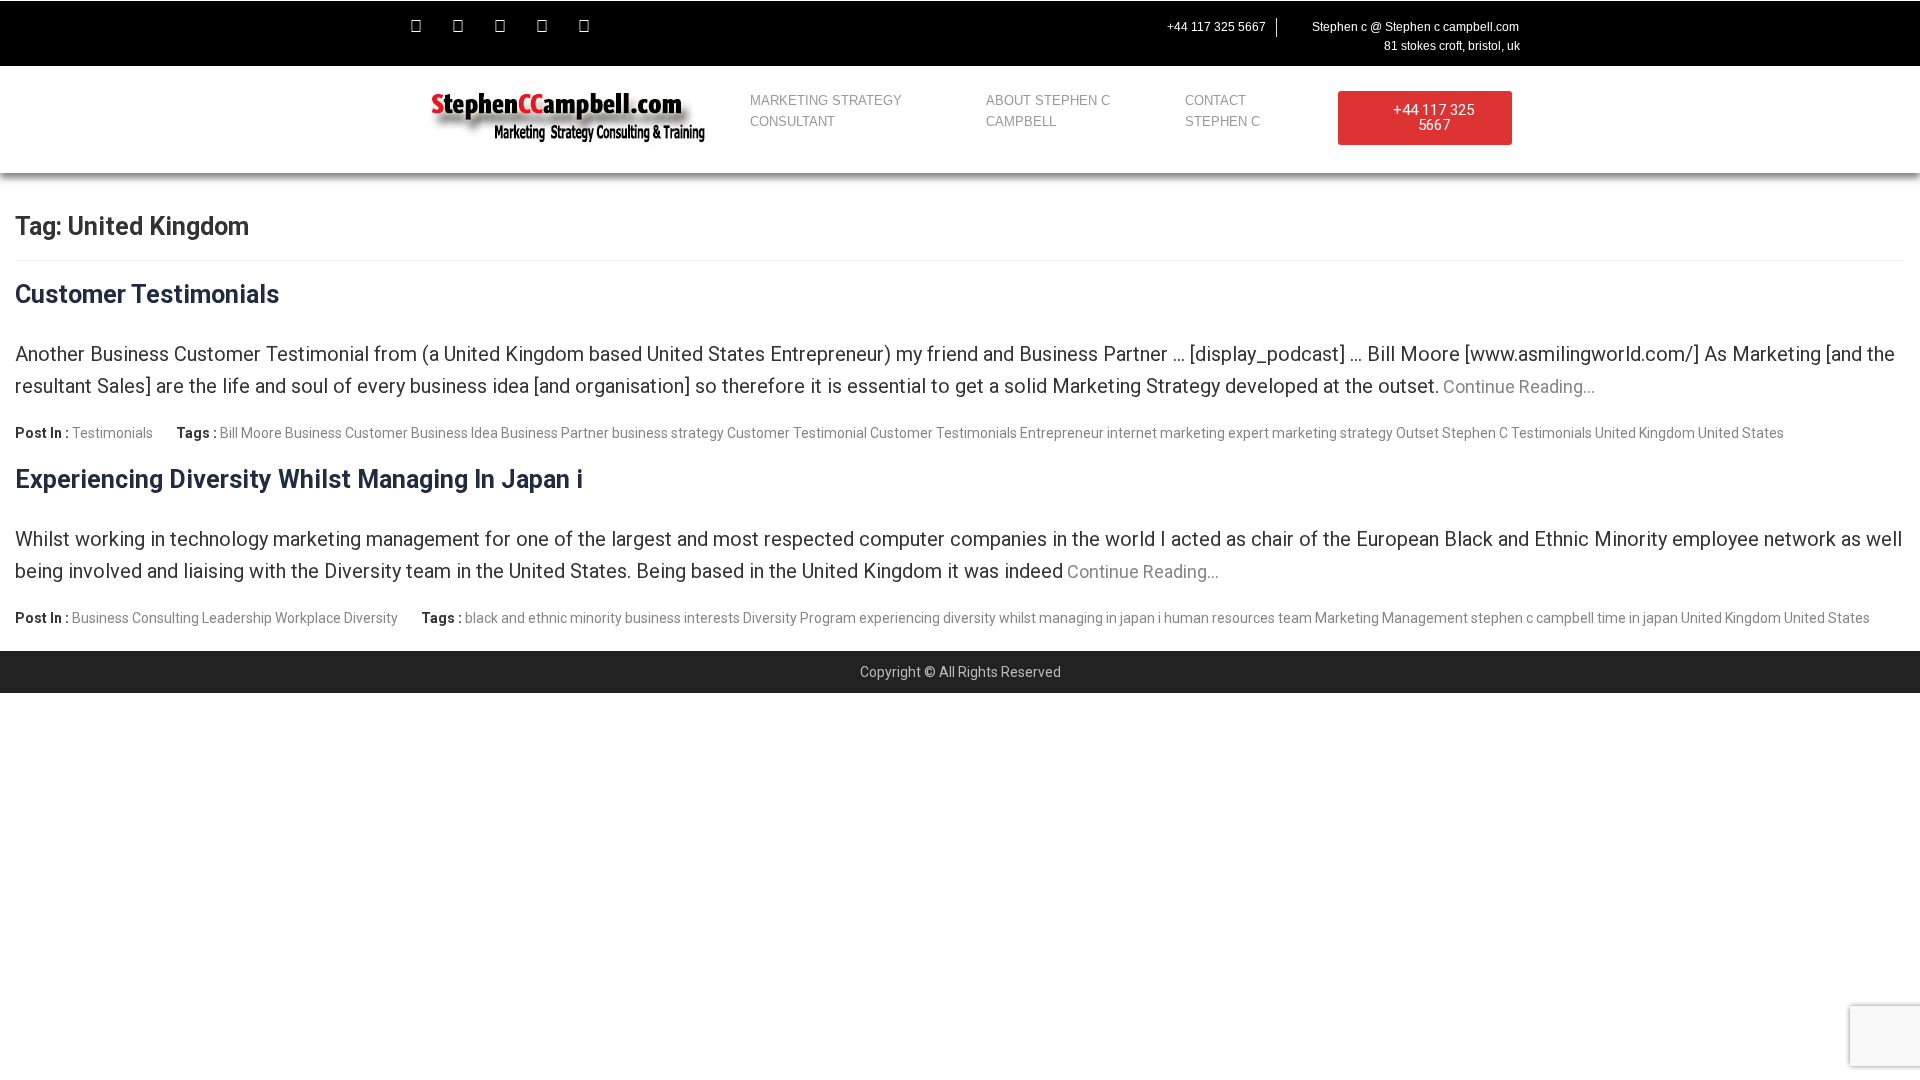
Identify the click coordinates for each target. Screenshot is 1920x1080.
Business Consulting (135, 618)
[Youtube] (500, 27)
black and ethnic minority (543, 618)
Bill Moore (251, 433)
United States (1741, 433)
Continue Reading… (1517, 386)
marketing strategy (1332, 433)
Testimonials (112, 433)
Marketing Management (1391, 618)
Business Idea (454, 433)
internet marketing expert (1188, 433)
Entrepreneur (1062, 433)
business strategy (668, 433)
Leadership (237, 618)
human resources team (1238, 618)
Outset (1417, 433)
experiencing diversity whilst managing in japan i (1010, 618)
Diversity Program (799, 618)
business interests (682, 618)
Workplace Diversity (336, 618)
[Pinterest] (584, 27)
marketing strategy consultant (826, 111)
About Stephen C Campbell (1048, 111)
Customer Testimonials (147, 294)
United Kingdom (1645, 433)
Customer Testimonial (797, 433)
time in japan (1637, 618)
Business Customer (346, 433)
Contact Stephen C (1222, 111)
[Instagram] (542, 27)
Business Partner (555, 433)
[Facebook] (416, 27)
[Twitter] (458, 27)
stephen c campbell (1532, 618)
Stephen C (1475, 433)
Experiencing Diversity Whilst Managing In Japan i (299, 479)
